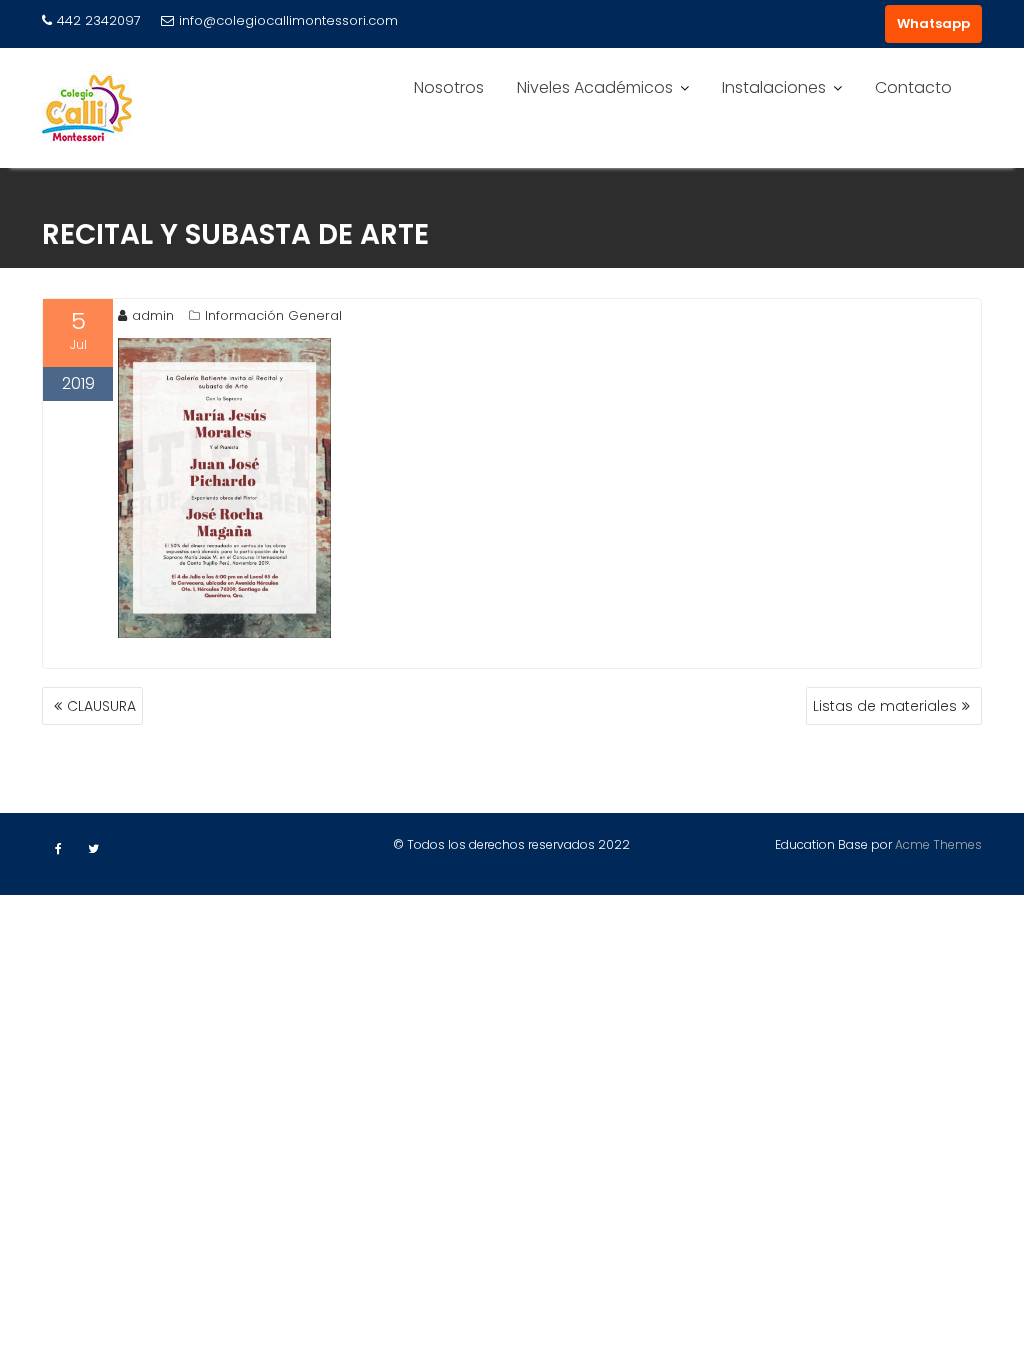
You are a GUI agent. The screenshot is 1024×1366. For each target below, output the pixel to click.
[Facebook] (58, 849)
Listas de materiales (885, 706)
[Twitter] (93, 849)
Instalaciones (774, 87)
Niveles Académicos (595, 87)
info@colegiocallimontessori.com (288, 20)
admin (153, 315)
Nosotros (449, 87)
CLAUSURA (101, 706)
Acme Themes (938, 844)
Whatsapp (933, 23)
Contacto (913, 87)
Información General (273, 315)
